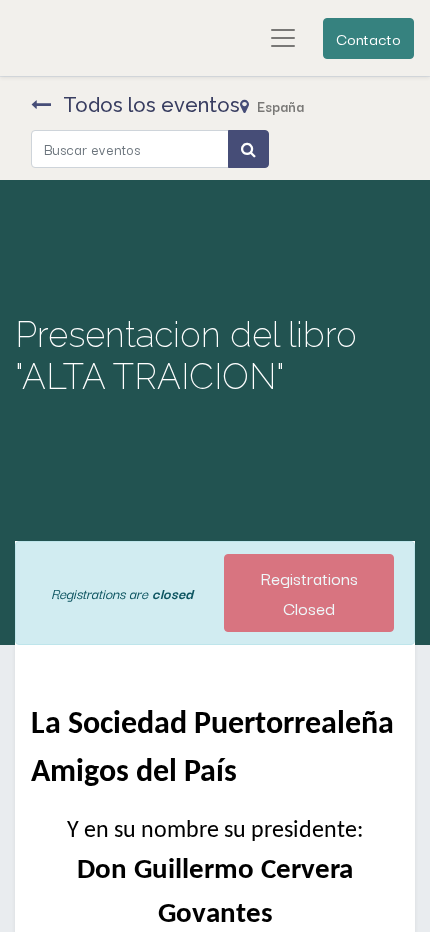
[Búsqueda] (248, 149)
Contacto (368, 38)
